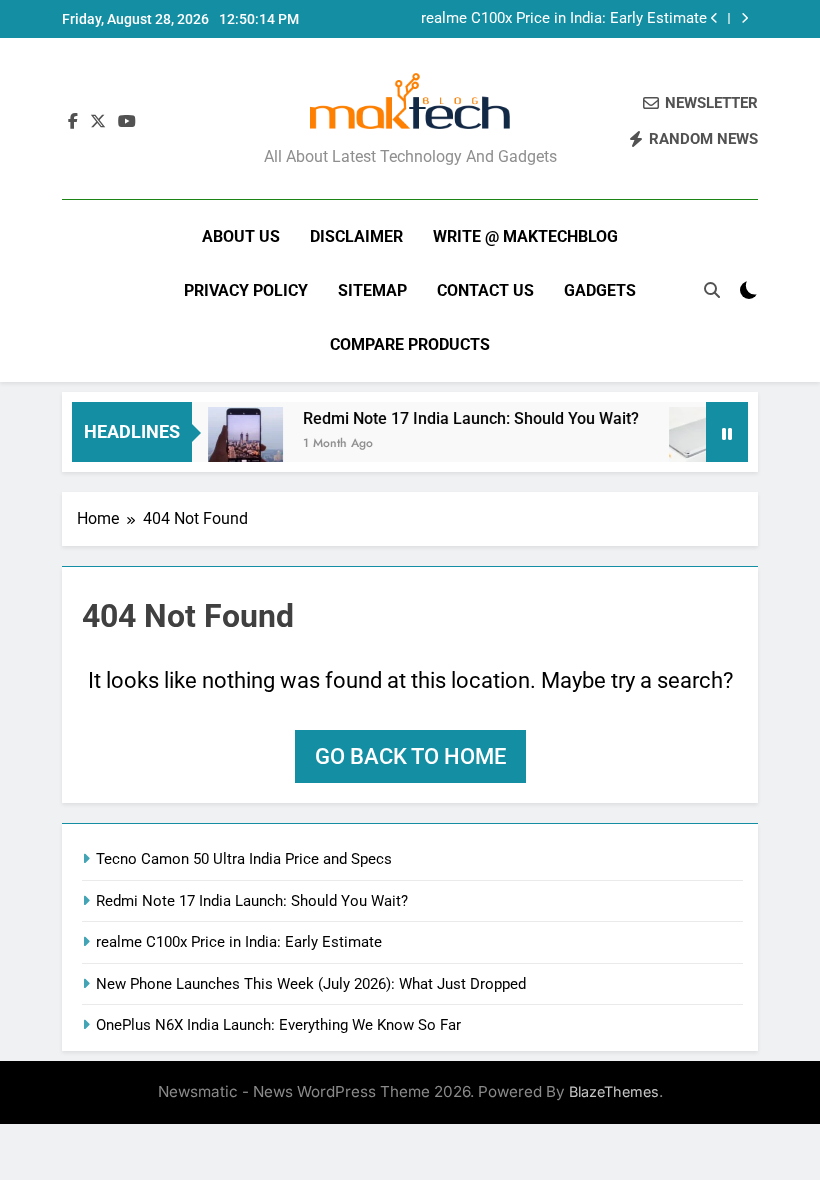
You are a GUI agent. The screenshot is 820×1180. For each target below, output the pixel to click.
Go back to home (410, 756)
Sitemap (372, 290)
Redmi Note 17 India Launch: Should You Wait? (463, 418)
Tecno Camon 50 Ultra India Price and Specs (244, 859)
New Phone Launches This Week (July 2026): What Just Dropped (311, 984)
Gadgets (600, 290)
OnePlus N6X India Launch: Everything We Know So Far (278, 1025)
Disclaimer (356, 236)
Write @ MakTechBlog (525, 236)
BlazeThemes (614, 1091)
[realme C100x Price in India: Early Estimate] (698, 444)
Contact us (485, 290)
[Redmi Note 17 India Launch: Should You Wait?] (237, 444)
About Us (241, 236)
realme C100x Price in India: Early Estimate (564, 19)
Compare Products (410, 344)
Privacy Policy (246, 290)
